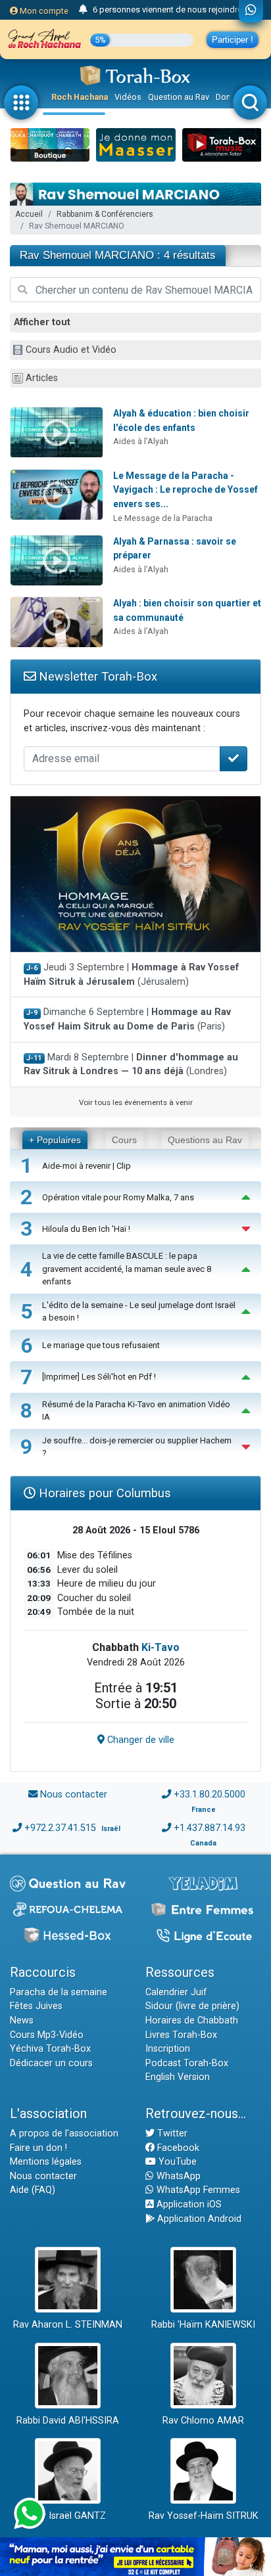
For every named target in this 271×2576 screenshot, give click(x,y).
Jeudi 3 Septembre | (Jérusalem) (132, 975)
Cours (124, 1140)
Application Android (198, 2219)
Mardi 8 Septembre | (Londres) (131, 1065)
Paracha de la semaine (59, 1992)
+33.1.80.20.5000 (209, 1795)
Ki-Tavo (160, 1647)
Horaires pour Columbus (103, 1493)
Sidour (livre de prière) (192, 2006)
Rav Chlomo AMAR (203, 2421)
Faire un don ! (38, 2148)
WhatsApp (177, 2176)
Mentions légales (46, 2162)
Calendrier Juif (176, 1992)
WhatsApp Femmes (197, 2190)
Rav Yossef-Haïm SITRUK (204, 2516)
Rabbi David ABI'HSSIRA (68, 2421)
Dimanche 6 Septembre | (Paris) (127, 1019)
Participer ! (233, 40)
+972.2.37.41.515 (60, 1828)
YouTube (176, 2162)
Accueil (29, 214)
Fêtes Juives (36, 2006)
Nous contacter (74, 1795)
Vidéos (128, 97)
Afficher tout (42, 322)
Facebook (177, 2148)
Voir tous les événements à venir (136, 1102)
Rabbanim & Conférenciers (105, 214)
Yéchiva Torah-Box (50, 2049)
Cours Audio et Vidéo (71, 350)
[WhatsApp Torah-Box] (251, 11)
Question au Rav (179, 97)
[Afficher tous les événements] (83, 10)
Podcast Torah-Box (187, 2063)
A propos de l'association (64, 2134)
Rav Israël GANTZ (68, 2516)
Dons (226, 97)
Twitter (171, 2134)
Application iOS (188, 2204)
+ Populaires (55, 1140)
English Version (178, 2077)
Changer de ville (139, 1740)
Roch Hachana (80, 97)
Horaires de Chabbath (192, 2021)
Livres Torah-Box (181, 2035)
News (22, 2021)
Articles (42, 378)
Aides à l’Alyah (141, 441)
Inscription (168, 2049)
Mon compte (43, 11)
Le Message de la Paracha (163, 518)
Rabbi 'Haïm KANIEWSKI (203, 2325)
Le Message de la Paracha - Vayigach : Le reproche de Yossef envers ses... (185, 490)
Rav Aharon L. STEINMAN (68, 2325)
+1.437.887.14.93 (209, 1828)
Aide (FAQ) (33, 2190)
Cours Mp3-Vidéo (47, 2035)
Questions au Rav (205, 1140)
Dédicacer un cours (51, 2063)
